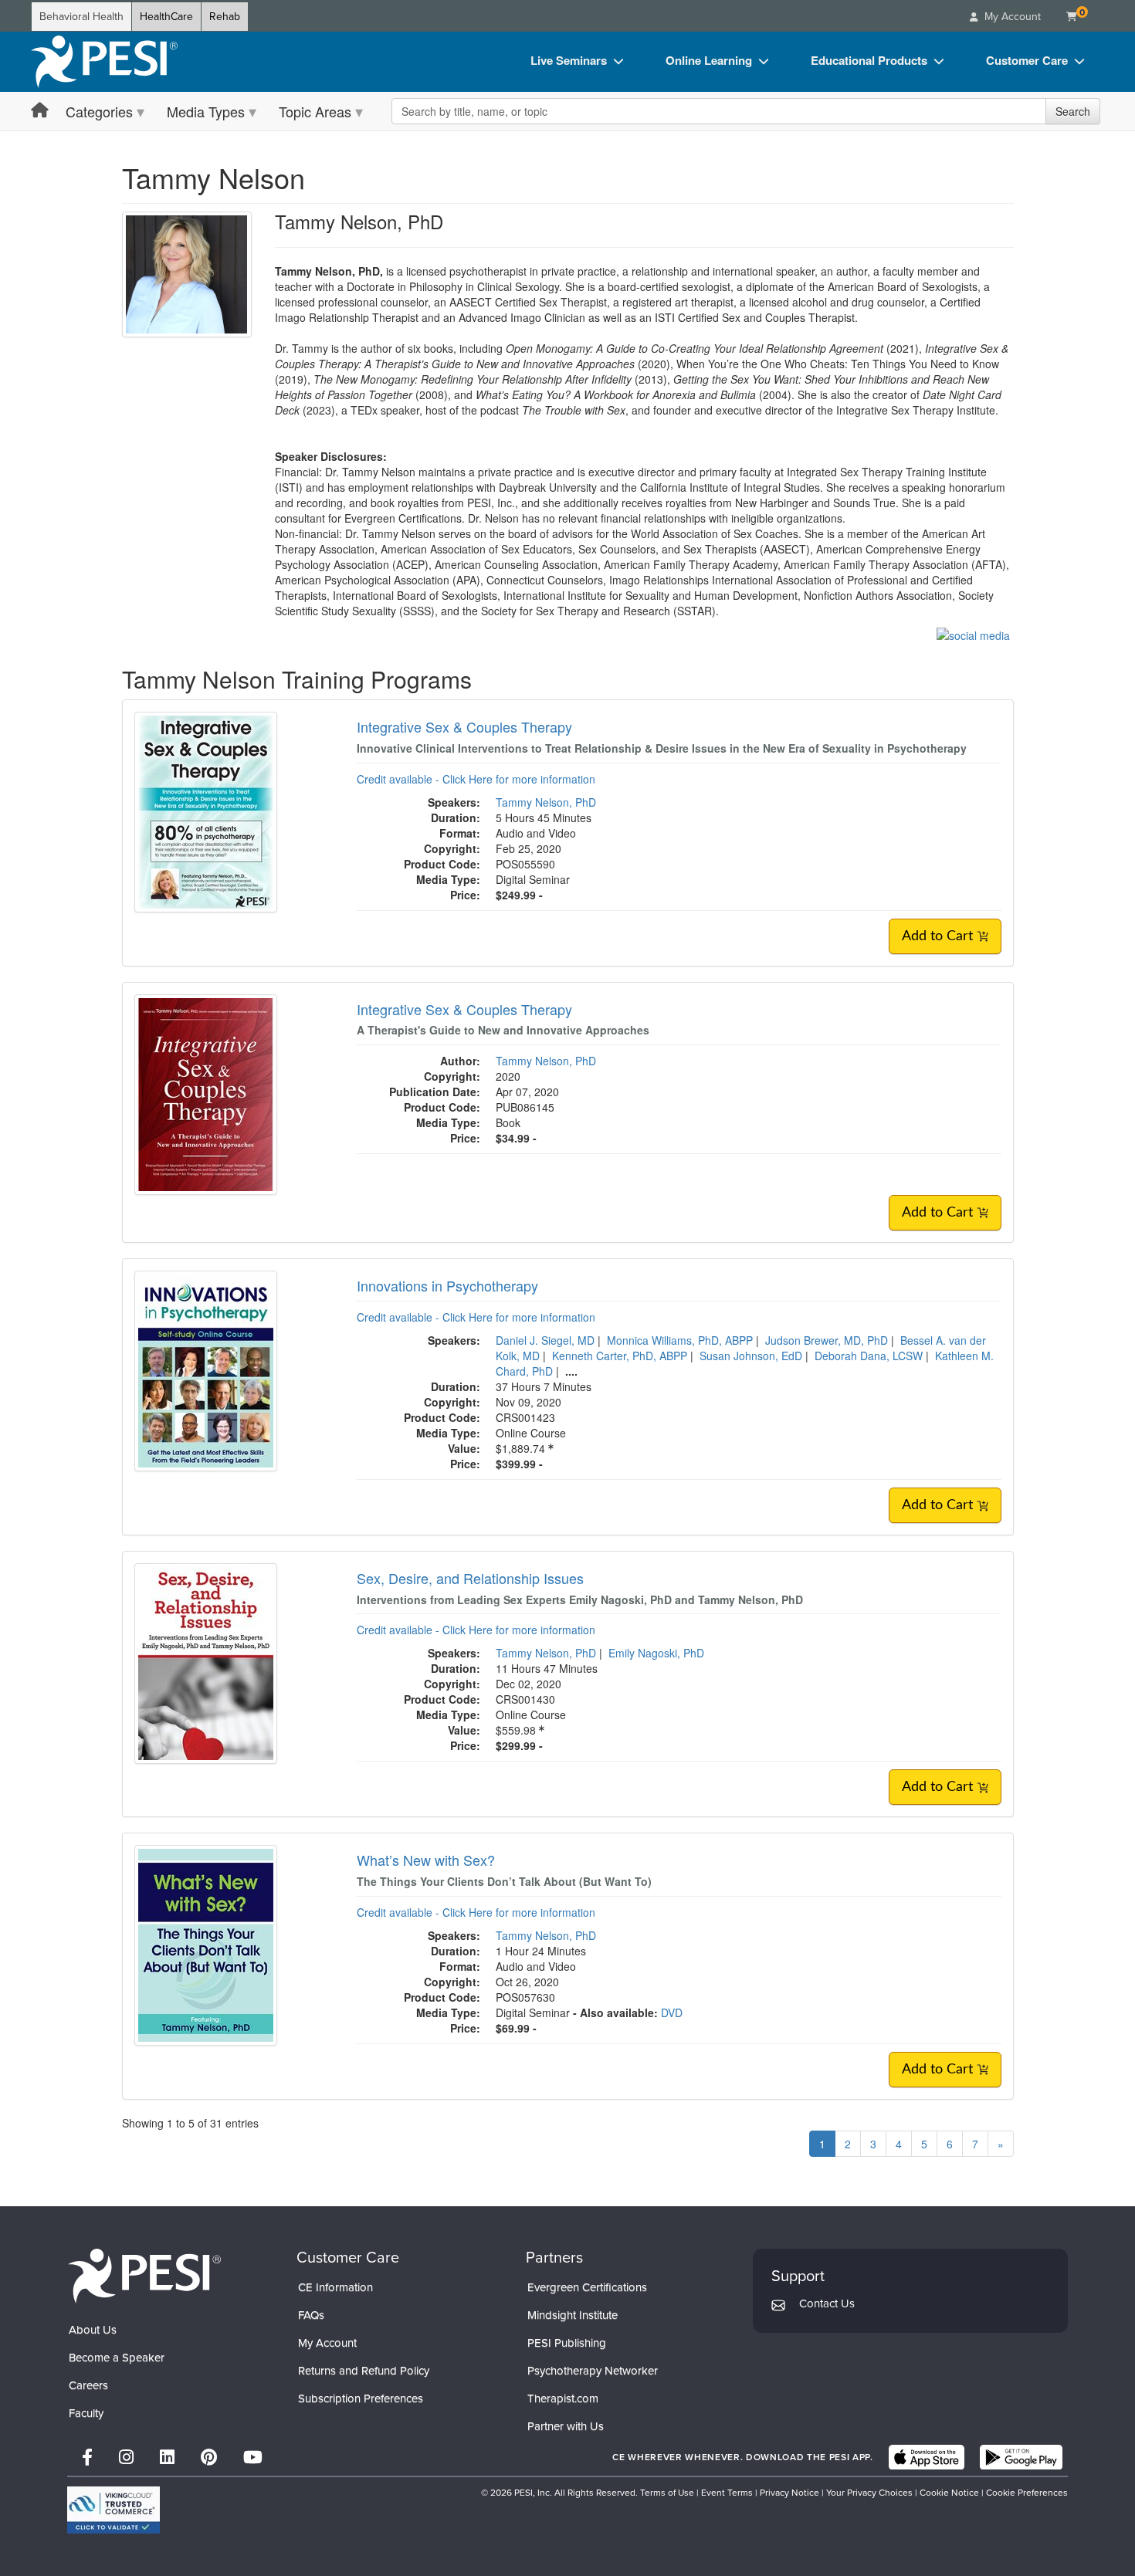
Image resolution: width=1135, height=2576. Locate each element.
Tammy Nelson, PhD (546, 802)
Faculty (86, 2413)
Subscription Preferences (361, 2398)
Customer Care (1027, 60)
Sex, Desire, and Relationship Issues (470, 1578)
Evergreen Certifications (587, 2287)
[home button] (40, 111)
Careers (88, 2385)
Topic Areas (315, 111)
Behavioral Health (81, 17)
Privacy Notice (789, 2493)
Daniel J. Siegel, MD (545, 1340)
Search (1073, 111)
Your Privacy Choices (869, 2493)
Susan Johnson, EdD (751, 1356)
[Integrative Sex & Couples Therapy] (206, 811)
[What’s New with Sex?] (206, 1944)
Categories (99, 111)
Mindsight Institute (573, 2315)
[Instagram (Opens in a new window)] (126, 2458)
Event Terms (727, 2493)
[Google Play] (1021, 2457)
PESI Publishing (567, 2343)
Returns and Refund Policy (364, 2371)
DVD (672, 2012)
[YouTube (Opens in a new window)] (253, 2458)
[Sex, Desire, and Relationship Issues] (206, 1662)
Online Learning (709, 60)
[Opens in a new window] (973, 634)
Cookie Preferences (1027, 2493)
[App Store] (927, 2457)
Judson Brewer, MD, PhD (827, 1340)
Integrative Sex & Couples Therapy (464, 726)
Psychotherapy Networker (593, 2371)
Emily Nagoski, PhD (656, 1653)
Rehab (225, 17)
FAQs (311, 2315)
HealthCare (166, 17)
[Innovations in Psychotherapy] (206, 1369)
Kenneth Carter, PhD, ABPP (620, 1356)
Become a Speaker (117, 2358)
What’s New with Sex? (426, 1860)
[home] (104, 62)
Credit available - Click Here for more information (476, 779)
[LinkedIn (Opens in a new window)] (167, 2458)
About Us (93, 2330)
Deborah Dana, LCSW (869, 1356)
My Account (327, 2343)
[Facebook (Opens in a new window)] (87, 2458)
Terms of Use (667, 2493)
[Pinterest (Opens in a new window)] (209, 2458)
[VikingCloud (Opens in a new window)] (113, 2510)
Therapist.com (563, 2398)
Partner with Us (566, 2426)
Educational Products (869, 60)
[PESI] (144, 2275)
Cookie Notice (949, 2493)
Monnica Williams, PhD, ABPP (680, 1340)
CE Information (335, 2287)
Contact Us (827, 2304)
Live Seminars (569, 60)
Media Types (206, 111)
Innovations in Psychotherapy (447, 1285)
